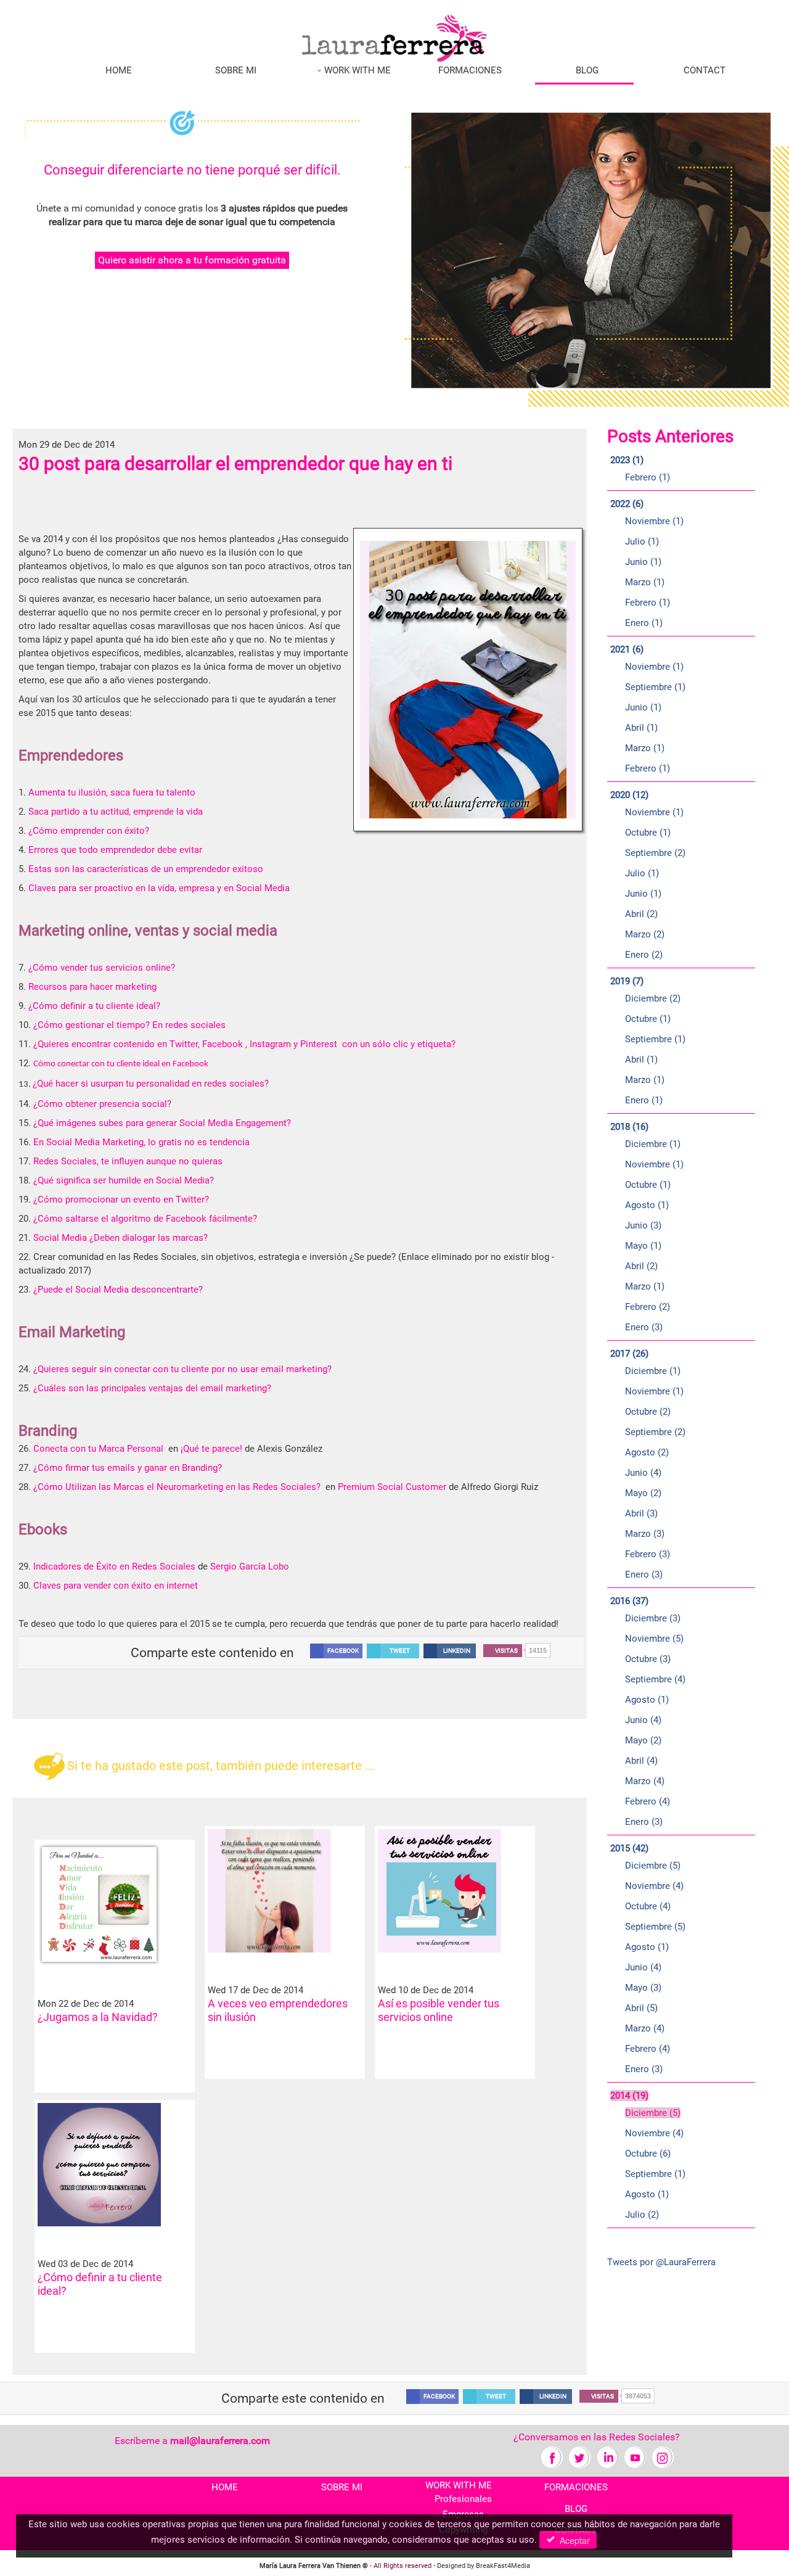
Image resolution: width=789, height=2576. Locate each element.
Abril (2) (641, 914)
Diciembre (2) (653, 998)
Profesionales (463, 2499)
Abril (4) (641, 1761)
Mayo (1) (643, 1246)
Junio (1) (643, 562)
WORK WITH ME (356, 70)
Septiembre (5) (655, 1927)
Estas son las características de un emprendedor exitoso (145, 869)
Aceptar (572, 2540)
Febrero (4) (648, 1801)
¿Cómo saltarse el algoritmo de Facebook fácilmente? (146, 1219)
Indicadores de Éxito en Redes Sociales (114, 1566)
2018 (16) (629, 1127)
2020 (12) (629, 795)
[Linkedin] (607, 2457)
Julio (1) (642, 541)
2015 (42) (629, 1848)
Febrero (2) (648, 1307)
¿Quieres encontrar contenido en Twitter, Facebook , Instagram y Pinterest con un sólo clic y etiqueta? (244, 1044)
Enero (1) (644, 623)
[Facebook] (552, 2457)
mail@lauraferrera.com (220, 2441)
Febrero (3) (648, 1554)
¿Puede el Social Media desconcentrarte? (118, 1290)
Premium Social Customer (392, 1487)
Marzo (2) (645, 934)
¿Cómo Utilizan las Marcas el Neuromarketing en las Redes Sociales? (178, 1487)
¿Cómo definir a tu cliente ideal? (94, 1006)
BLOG (587, 70)
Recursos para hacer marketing (92, 987)
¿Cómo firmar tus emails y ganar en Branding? (128, 1468)
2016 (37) (629, 1601)
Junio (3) (643, 1225)
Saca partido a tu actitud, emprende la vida (116, 812)
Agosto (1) (647, 1205)
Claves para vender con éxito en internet (117, 1586)
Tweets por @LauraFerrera (661, 2262)
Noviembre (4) (654, 1886)
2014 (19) (629, 2096)
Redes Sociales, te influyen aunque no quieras (129, 1161)
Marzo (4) (645, 1781)
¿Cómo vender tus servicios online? (102, 968)
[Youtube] (635, 2457)
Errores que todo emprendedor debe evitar (117, 850)
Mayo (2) (643, 1493)
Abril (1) (641, 728)
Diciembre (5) (653, 1866)
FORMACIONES (470, 70)
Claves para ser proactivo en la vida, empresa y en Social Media (159, 888)
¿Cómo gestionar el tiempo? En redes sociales (129, 1025)
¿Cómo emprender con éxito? (89, 831)
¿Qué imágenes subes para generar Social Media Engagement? (162, 1123)
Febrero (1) (648, 477)
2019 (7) (627, 981)
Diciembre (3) (653, 1618)
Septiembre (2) (655, 853)
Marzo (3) (645, 1534)
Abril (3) (641, 1513)
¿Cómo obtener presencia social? (102, 1104)
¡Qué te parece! (211, 1449)
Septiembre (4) (655, 1679)
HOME (119, 70)
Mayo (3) (643, 1988)
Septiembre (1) (655, 687)
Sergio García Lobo (251, 1566)
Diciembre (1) (653, 1144)
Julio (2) (642, 2215)
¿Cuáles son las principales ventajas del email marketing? (152, 1388)
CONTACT (705, 70)
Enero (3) (644, 1327)
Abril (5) (641, 2008)
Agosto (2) (647, 1452)
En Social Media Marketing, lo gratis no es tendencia (141, 1142)
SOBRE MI (236, 70)
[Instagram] (663, 2457)
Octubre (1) (648, 833)
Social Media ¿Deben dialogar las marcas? (122, 1238)
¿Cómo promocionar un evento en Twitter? (121, 1200)
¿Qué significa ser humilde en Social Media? (124, 1180)
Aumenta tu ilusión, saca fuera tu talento (113, 792)
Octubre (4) (648, 1906)
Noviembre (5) (654, 1639)
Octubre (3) (648, 1659)
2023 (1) (627, 460)
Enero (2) (644, 955)
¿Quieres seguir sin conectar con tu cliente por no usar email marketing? (182, 1369)
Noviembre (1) (654, 521)
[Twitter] (580, 2457)
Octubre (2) (648, 1412)
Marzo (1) (645, 582)
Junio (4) (643, 1473)
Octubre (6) (648, 2154)
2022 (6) (627, 504)
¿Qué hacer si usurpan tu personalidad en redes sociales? (151, 1084)
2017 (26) (629, 1354)
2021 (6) (627, 649)
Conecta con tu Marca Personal (100, 1449)
